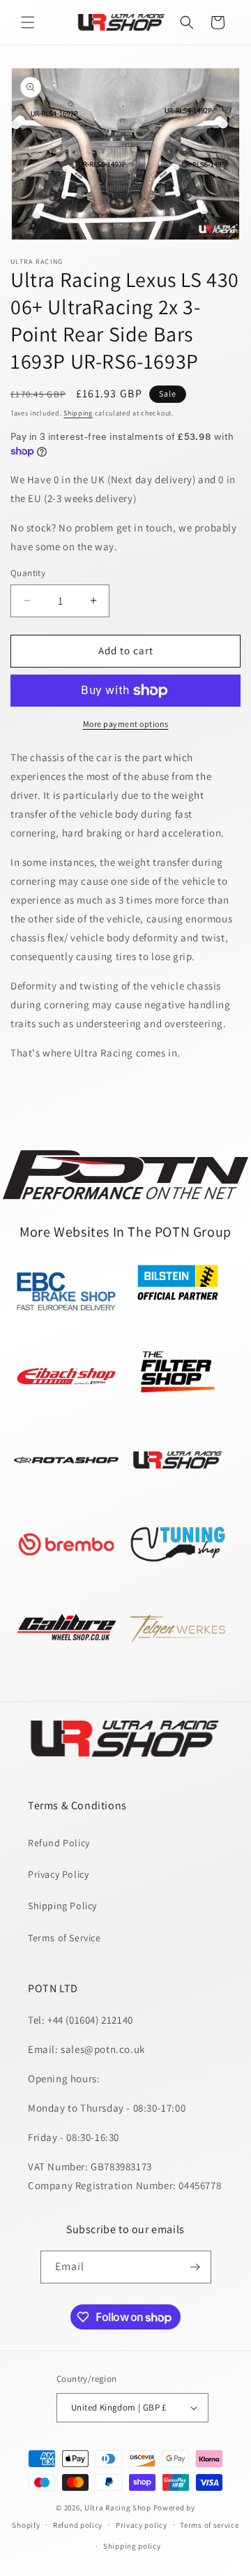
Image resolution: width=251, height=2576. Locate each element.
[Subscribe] (195, 2267)
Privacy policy (142, 2525)
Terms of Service (64, 1938)
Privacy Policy (58, 1874)
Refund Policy (59, 1843)
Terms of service (209, 2525)
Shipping (78, 413)
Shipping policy (132, 2546)
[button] (28, 22)
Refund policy (78, 2525)
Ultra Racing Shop (118, 2508)
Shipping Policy (62, 1906)
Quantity (28, 573)
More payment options (126, 724)
